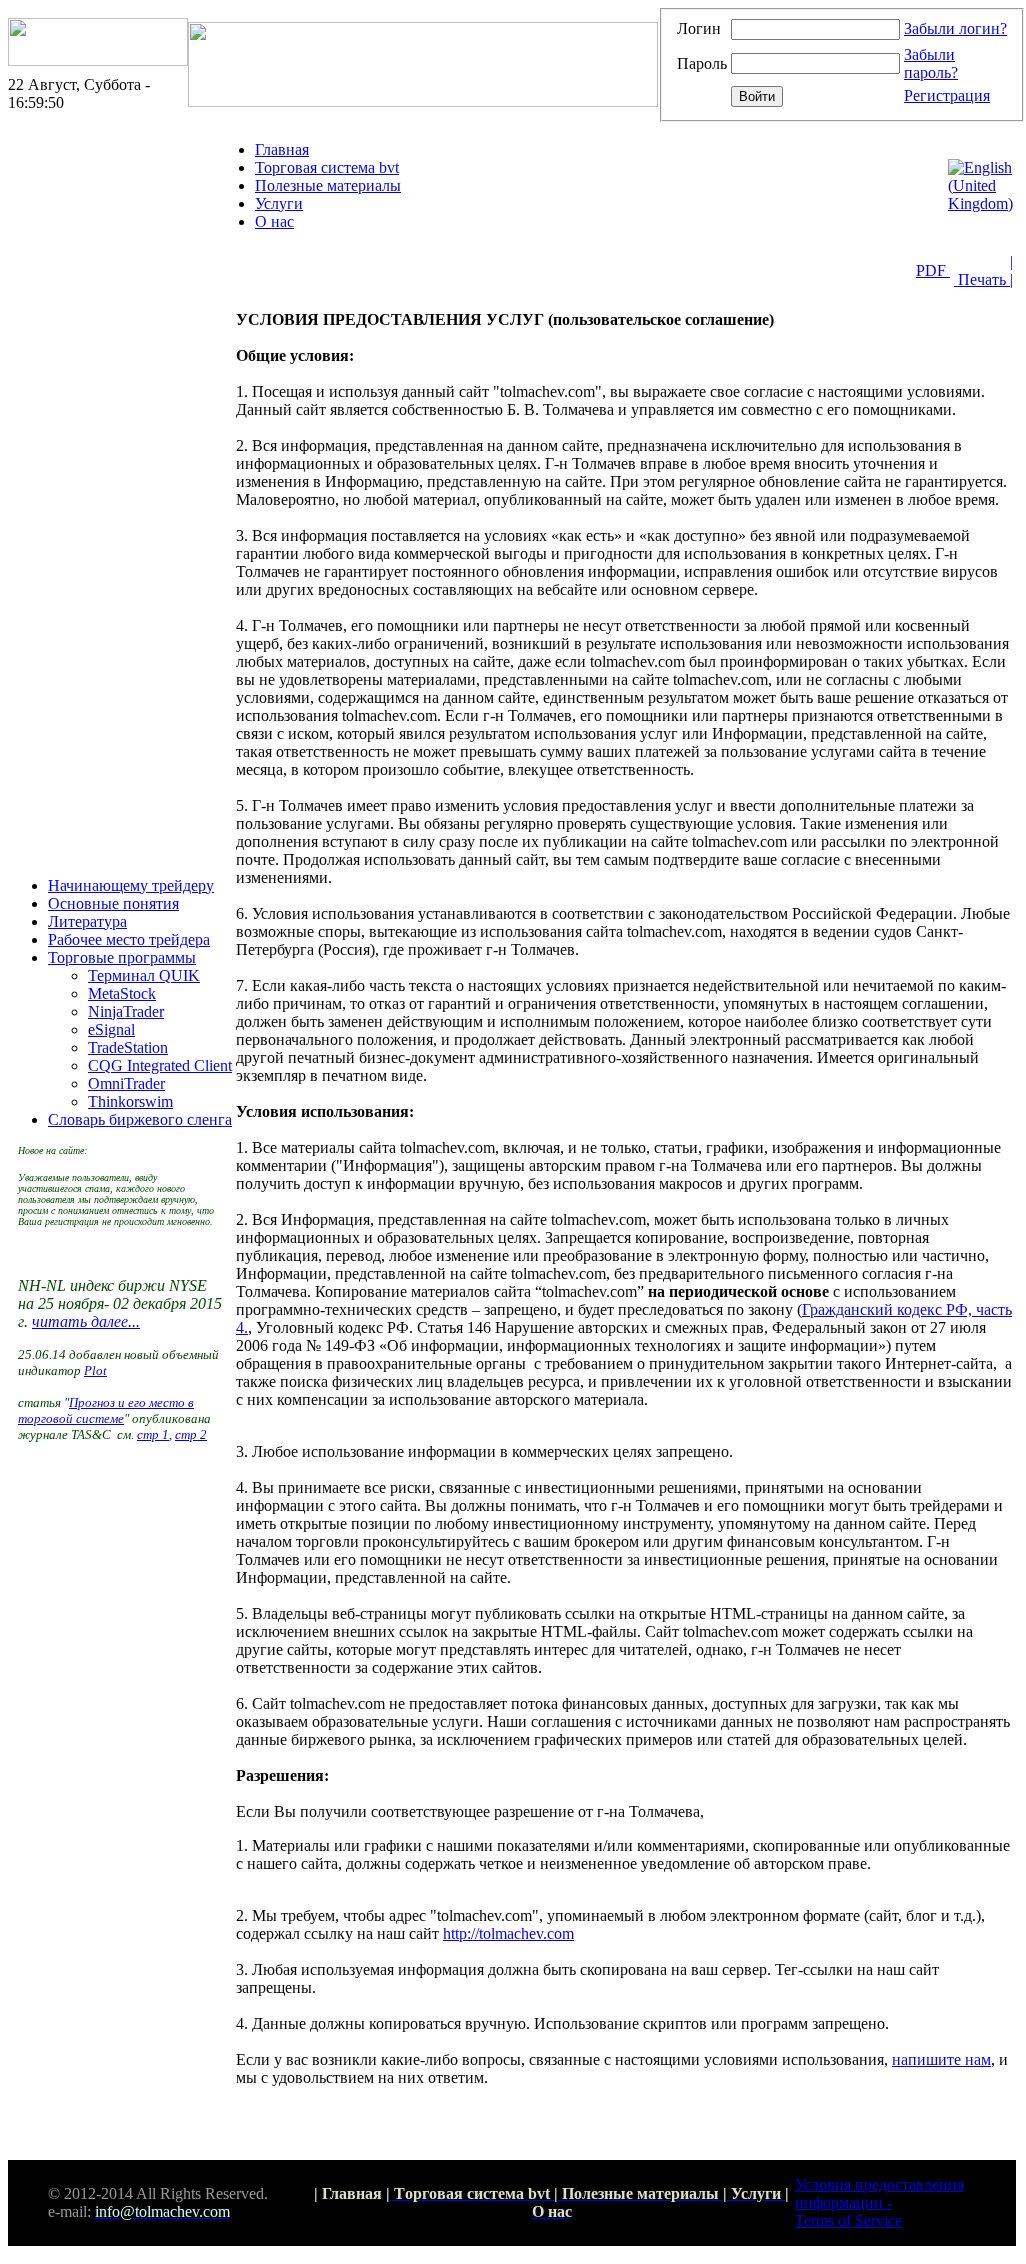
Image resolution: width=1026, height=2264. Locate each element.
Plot (95, 1370)
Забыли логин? (955, 28)
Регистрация (947, 95)
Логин (699, 28)
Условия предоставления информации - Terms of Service (879, 2202)
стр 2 (191, 1434)
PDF (933, 270)
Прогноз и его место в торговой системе (106, 1410)
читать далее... (86, 1321)
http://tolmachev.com (508, 1933)
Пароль (702, 63)
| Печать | (983, 270)
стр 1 (153, 1434)
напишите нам (941, 2059)
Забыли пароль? (931, 63)
